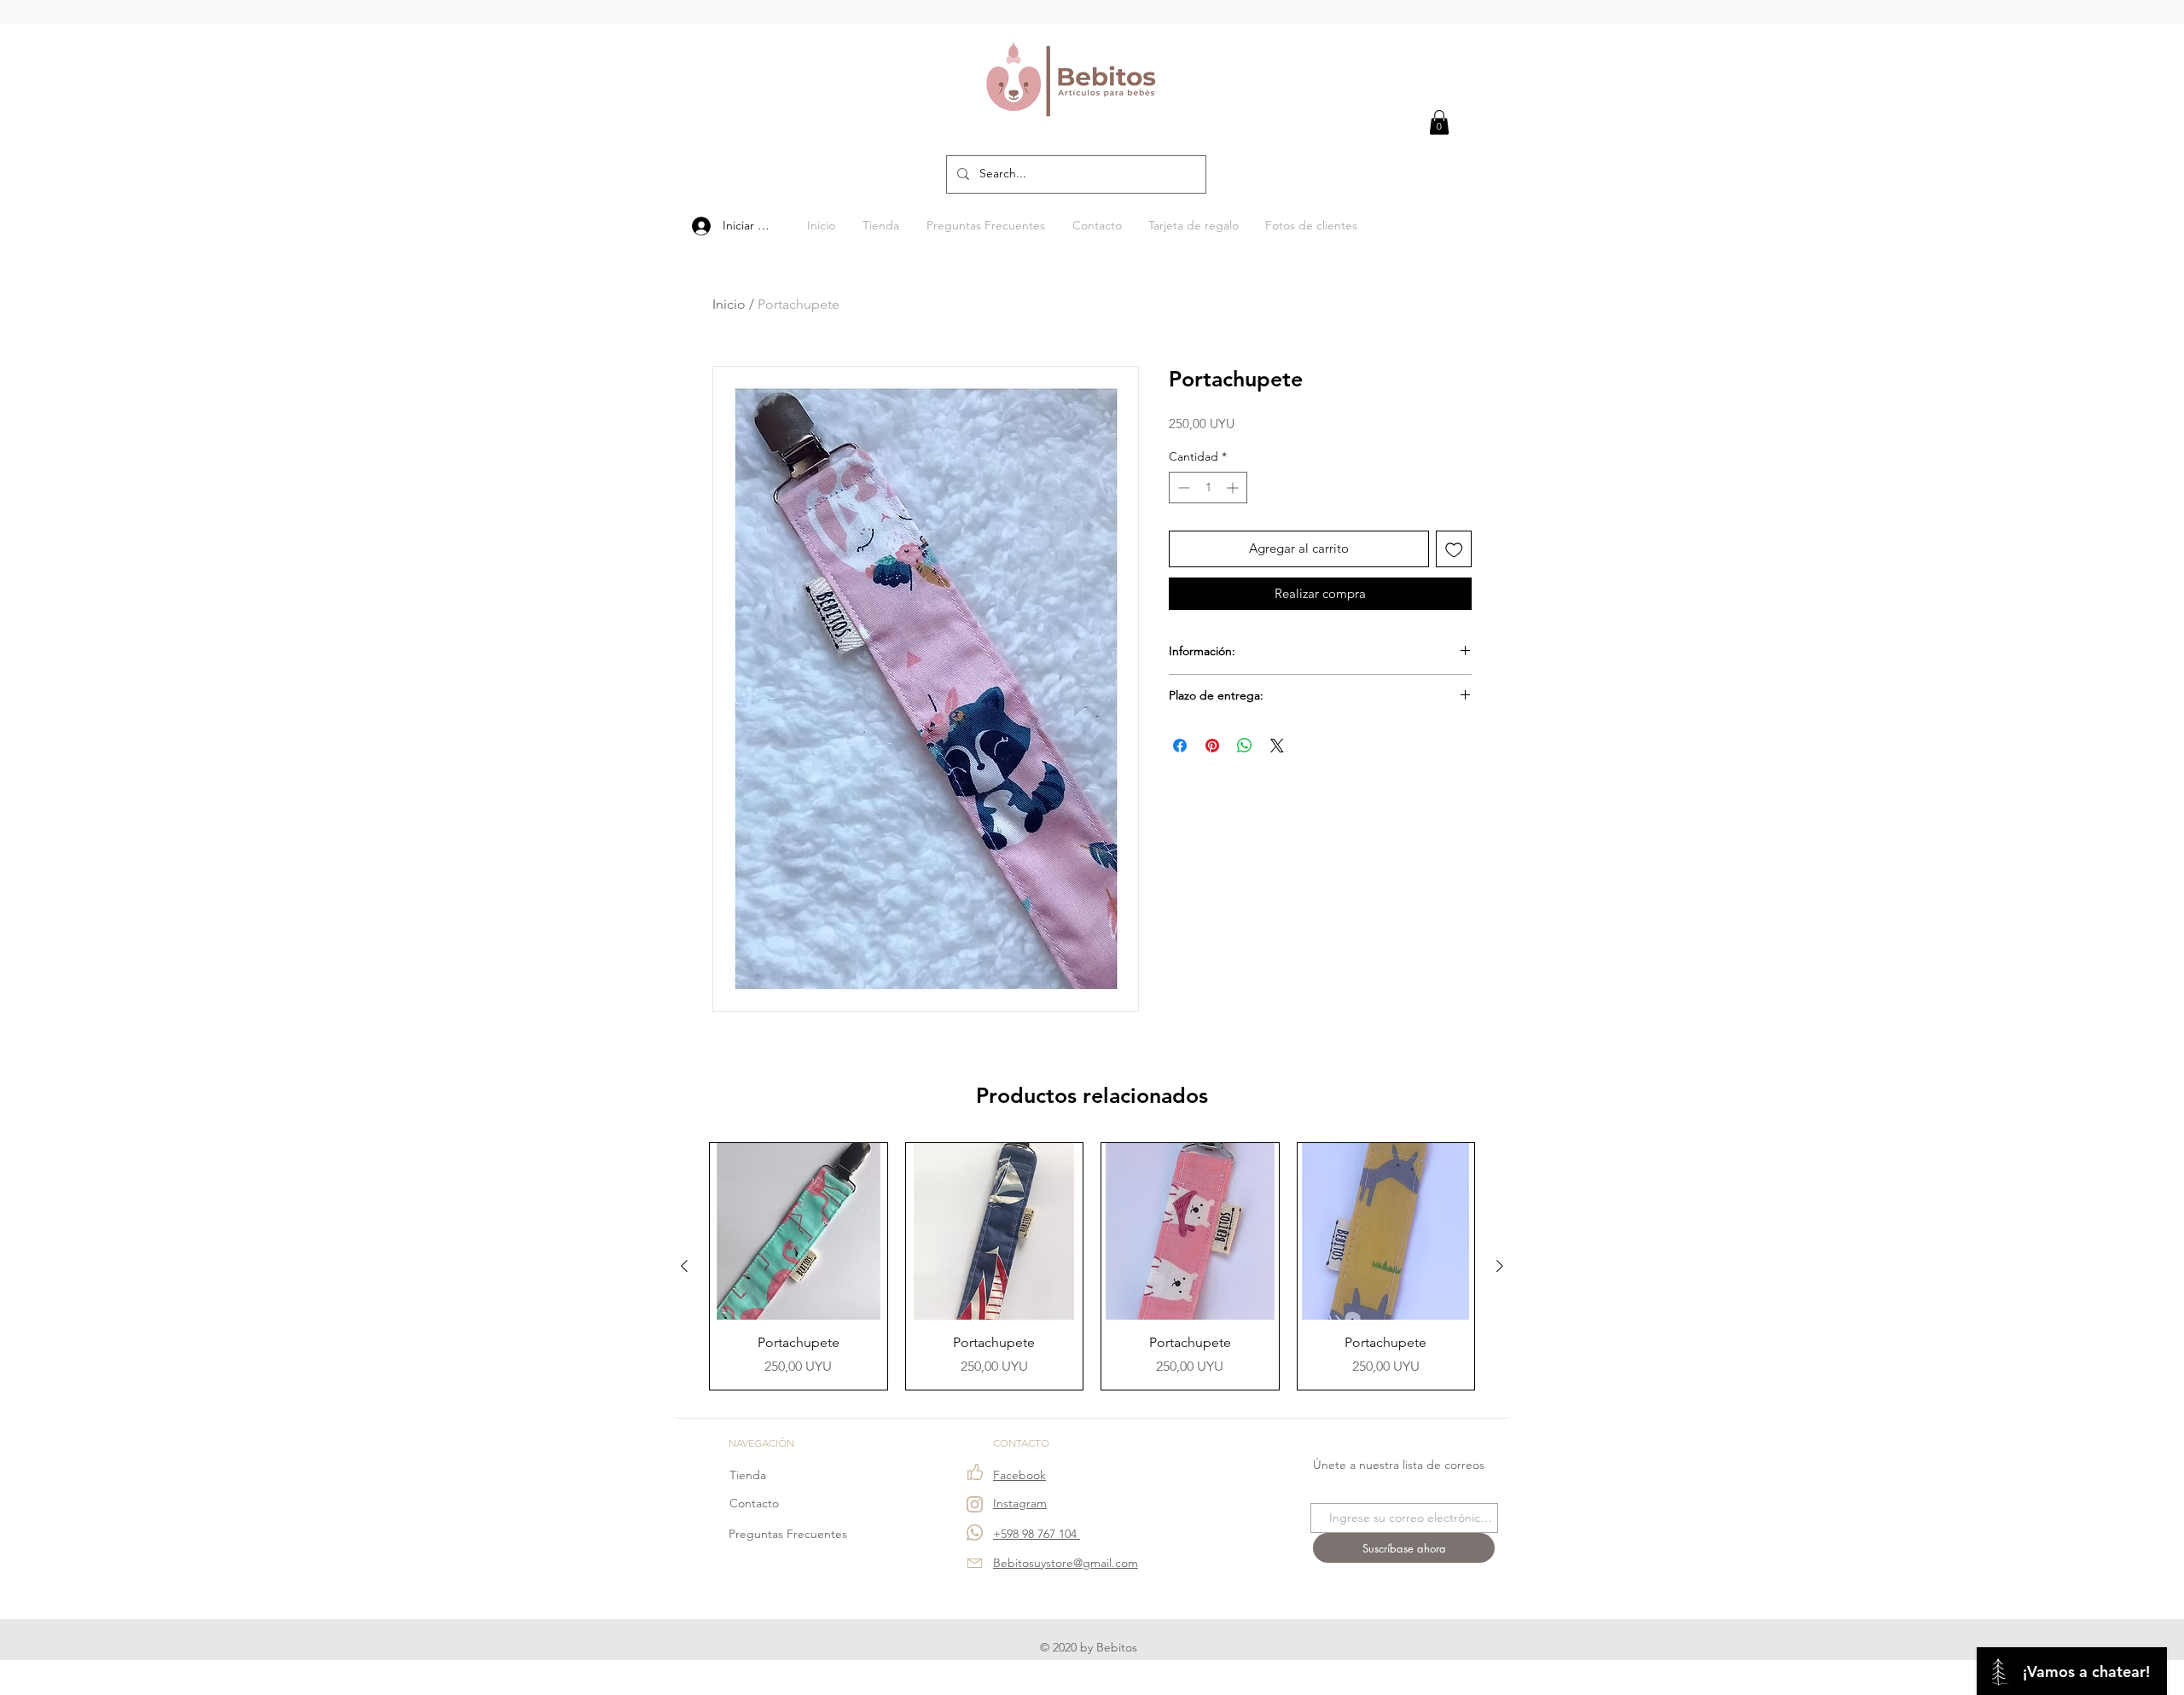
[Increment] (1234, 488)
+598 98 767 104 (1037, 1534)
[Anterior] (684, 1266)
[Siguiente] (1500, 1266)
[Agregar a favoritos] (1454, 549)
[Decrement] (1182, 488)
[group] (1092, 1266)
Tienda (748, 1475)
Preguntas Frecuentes (788, 1534)
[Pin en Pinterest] (1212, 746)
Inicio (729, 304)
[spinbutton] (1208, 488)
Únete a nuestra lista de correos (1399, 1465)
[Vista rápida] (799, 1232)
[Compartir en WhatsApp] (1245, 746)
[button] (1439, 122)
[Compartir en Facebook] (1180, 746)
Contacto (754, 1503)
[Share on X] (1277, 746)
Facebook (1019, 1475)
